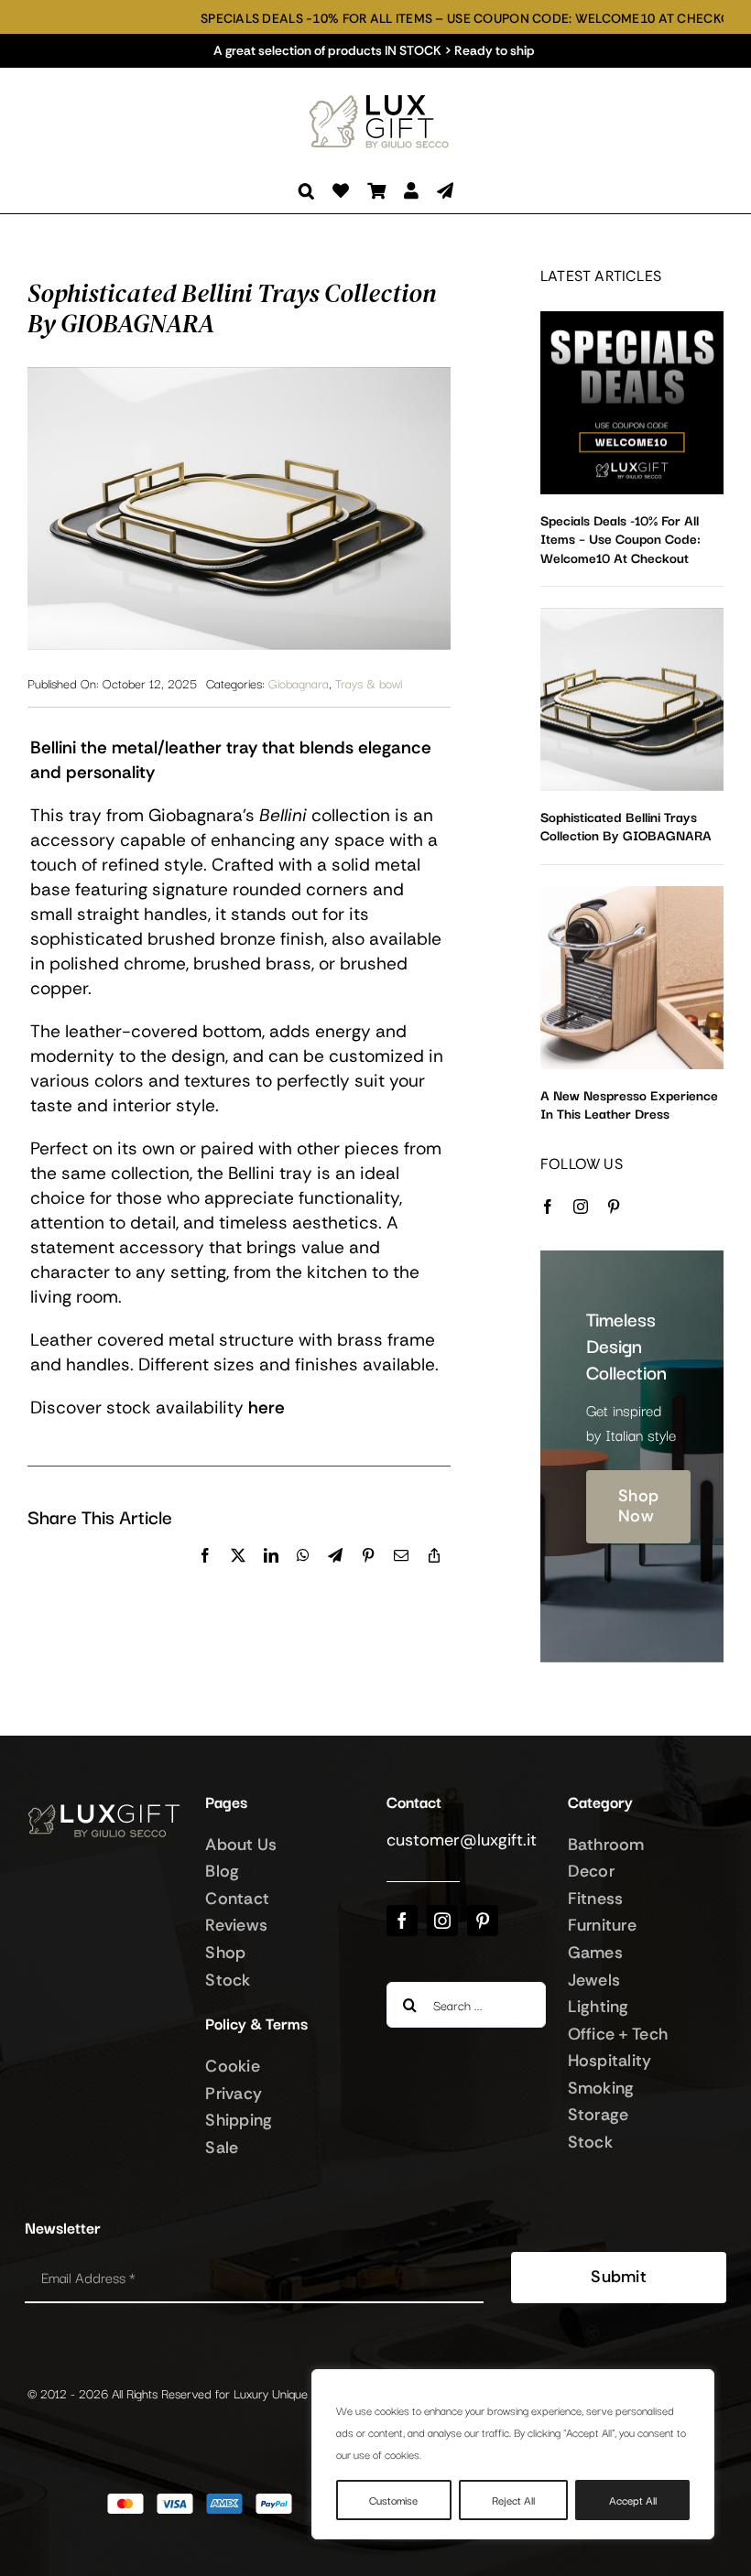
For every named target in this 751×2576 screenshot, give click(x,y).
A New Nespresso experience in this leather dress (629, 1104)
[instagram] (581, 1207)
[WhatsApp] (303, 1575)
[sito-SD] (632, 319)
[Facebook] (205, 1575)
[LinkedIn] (271, 1575)
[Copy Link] (434, 1575)
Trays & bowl (369, 683)
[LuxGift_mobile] (385, 97)
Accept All (633, 2500)
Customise (393, 2500)
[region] (513, 2454)
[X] (238, 1575)
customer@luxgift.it (462, 1840)
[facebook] (548, 1207)
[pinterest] (614, 1207)
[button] (306, 191)
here (267, 1407)
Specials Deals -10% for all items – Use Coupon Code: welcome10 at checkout (411, 19)
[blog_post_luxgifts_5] (632, 616)
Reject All (513, 2500)
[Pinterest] (368, 1575)
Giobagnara (299, 683)
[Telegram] (335, 1575)
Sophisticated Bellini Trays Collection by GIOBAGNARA (626, 825)
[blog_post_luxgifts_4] (632, 894)
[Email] (401, 1575)
